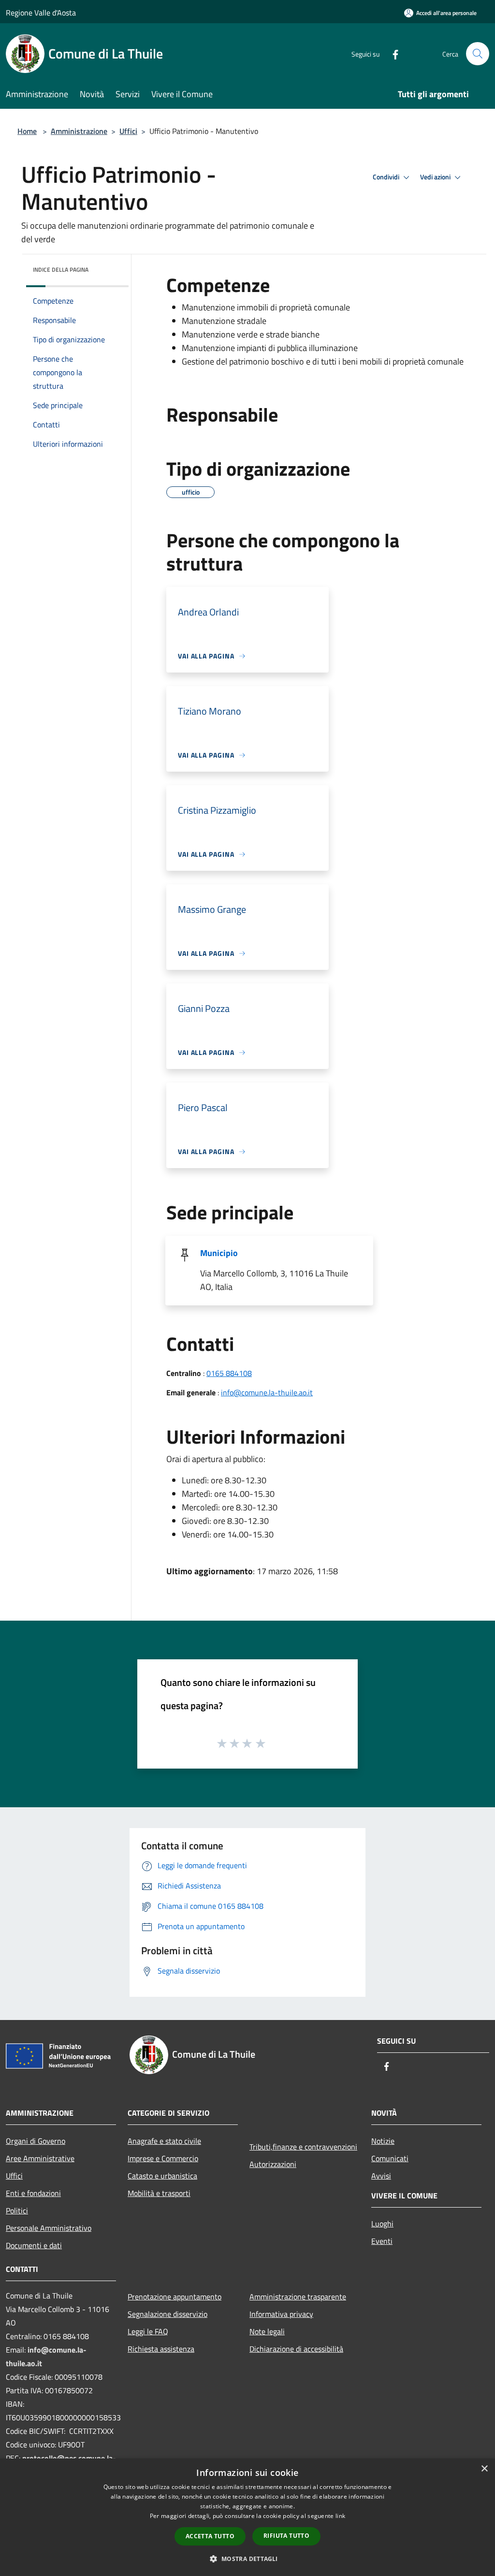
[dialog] (247, 2517)
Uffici (128, 131)
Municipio (219, 1253)
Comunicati (390, 2158)
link (340, 2516)
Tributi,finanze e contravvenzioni (303, 2147)
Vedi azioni (436, 177)
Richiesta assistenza (161, 2349)
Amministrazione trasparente (298, 2297)
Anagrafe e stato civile (164, 2141)
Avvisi (381, 2176)
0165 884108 (229, 1373)
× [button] (484, 2469)
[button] (247, 2559)
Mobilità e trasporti (159, 2193)
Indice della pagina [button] (61, 270)
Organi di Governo (36, 2141)
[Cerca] (478, 54)
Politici (17, 2210)
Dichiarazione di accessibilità (296, 2349)
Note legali (267, 2331)
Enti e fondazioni (33, 2193)
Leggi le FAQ (148, 2331)
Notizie (383, 2141)
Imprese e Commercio (163, 2158)
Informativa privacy (281, 2314)
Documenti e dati (34, 2245)
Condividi (387, 177)
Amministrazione (79, 131)
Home (27, 131)
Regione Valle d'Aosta (41, 13)
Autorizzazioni (273, 2164)
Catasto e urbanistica (162, 2176)
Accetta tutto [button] (210, 2536)
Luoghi (382, 2224)
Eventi (382, 2241)
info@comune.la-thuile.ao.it (267, 1392)
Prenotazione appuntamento (175, 2297)
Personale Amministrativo (49, 2228)
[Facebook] (392, 53)
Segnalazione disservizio (167, 2314)
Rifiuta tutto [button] (286, 2536)
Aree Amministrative (40, 2158)
